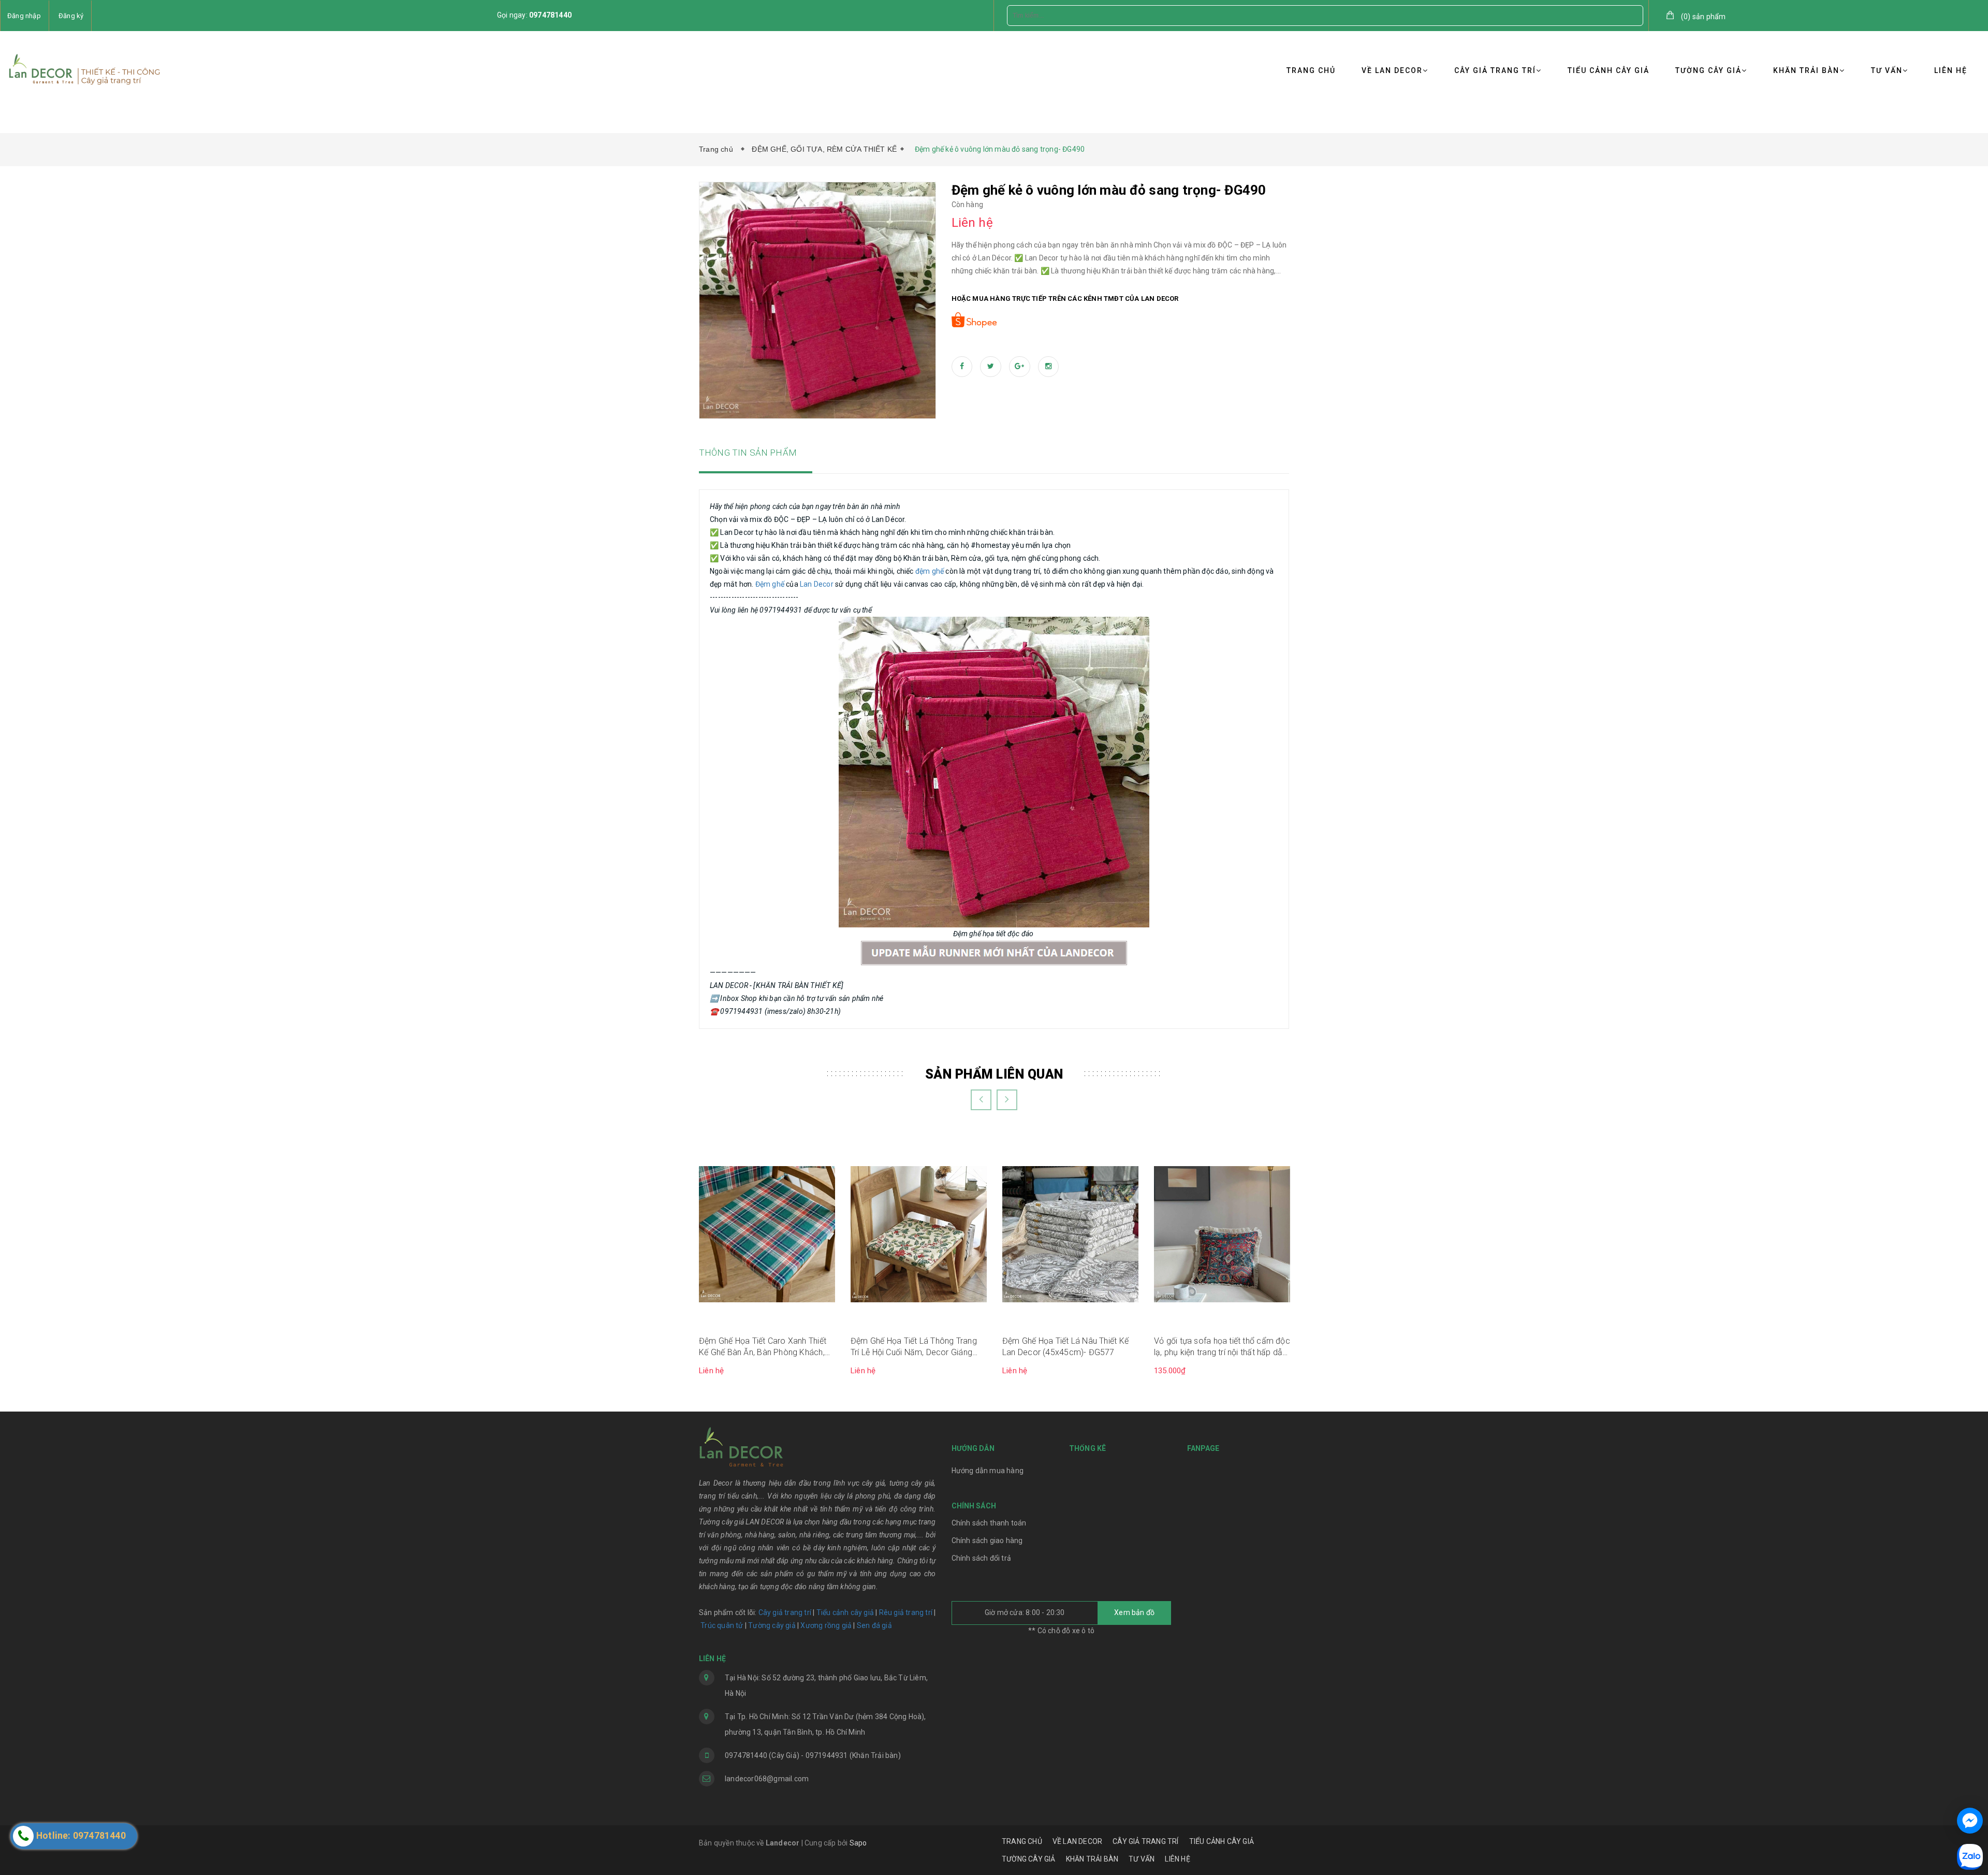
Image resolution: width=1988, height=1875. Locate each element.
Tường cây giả (771, 1625)
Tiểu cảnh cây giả (845, 1612)
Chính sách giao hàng (987, 1540)
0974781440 (550, 15)
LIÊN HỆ (1951, 70)
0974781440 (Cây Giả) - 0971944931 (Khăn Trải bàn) (813, 1755)
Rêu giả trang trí (906, 1612)
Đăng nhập (24, 16)
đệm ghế (930, 571)
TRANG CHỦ (1311, 70)
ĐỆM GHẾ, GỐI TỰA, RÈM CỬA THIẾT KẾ (824, 149)
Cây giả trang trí (785, 1612)
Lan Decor (817, 584)
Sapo (858, 1843)
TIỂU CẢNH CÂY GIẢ (1609, 70)
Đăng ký (71, 16)
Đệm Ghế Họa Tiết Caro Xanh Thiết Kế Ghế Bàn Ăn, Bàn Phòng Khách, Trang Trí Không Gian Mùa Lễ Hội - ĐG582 (763, 1347)
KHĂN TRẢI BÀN (1806, 70)
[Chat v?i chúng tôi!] (1970, 1821)
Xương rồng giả (826, 1625)
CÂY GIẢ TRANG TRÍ (1495, 70)
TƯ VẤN (1887, 70)
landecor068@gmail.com (767, 1779)
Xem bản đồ (1134, 1612)
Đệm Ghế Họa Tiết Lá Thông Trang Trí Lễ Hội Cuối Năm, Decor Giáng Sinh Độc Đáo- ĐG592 (914, 1347)
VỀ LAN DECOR (1392, 70)
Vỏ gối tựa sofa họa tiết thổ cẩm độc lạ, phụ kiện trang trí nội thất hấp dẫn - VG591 (1222, 1347)
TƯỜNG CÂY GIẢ (1708, 70)
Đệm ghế (770, 584)
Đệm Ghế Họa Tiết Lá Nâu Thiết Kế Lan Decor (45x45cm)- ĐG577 (1065, 1347)
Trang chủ (718, 149)
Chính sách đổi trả (982, 1558)
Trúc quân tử (722, 1625)
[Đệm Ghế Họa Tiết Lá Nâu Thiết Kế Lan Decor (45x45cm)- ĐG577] (1070, 1233)
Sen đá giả (874, 1625)
